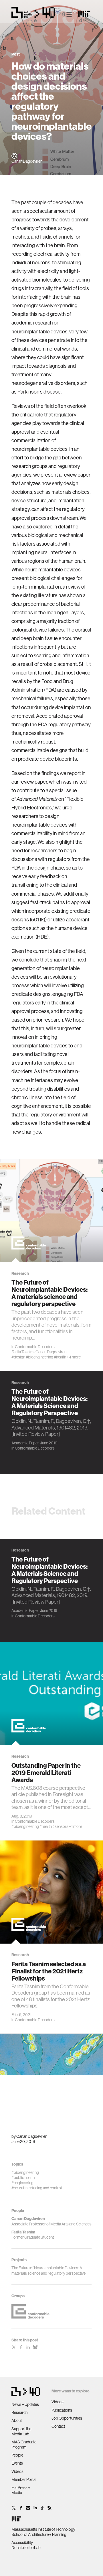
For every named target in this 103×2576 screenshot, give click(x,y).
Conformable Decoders (35, 1347)
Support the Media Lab (21, 2431)
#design (18, 1357)
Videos (17, 2471)
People (17, 2455)
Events (17, 2463)
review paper (33, 782)
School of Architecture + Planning (39, 2534)
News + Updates (25, 2404)
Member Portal (24, 2479)
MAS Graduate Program (24, 2445)
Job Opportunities (67, 2418)
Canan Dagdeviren (32, 2136)
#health (60, 1357)
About (17, 2420)
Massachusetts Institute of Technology (43, 2529)
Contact (58, 2426)
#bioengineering (39, 1357)
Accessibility (22, 2542)
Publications (62, 2410)
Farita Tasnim (22, 1352)
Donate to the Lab (26, 2548)
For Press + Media (21, 2490)
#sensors (60, 1826)
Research (19, 2412)
